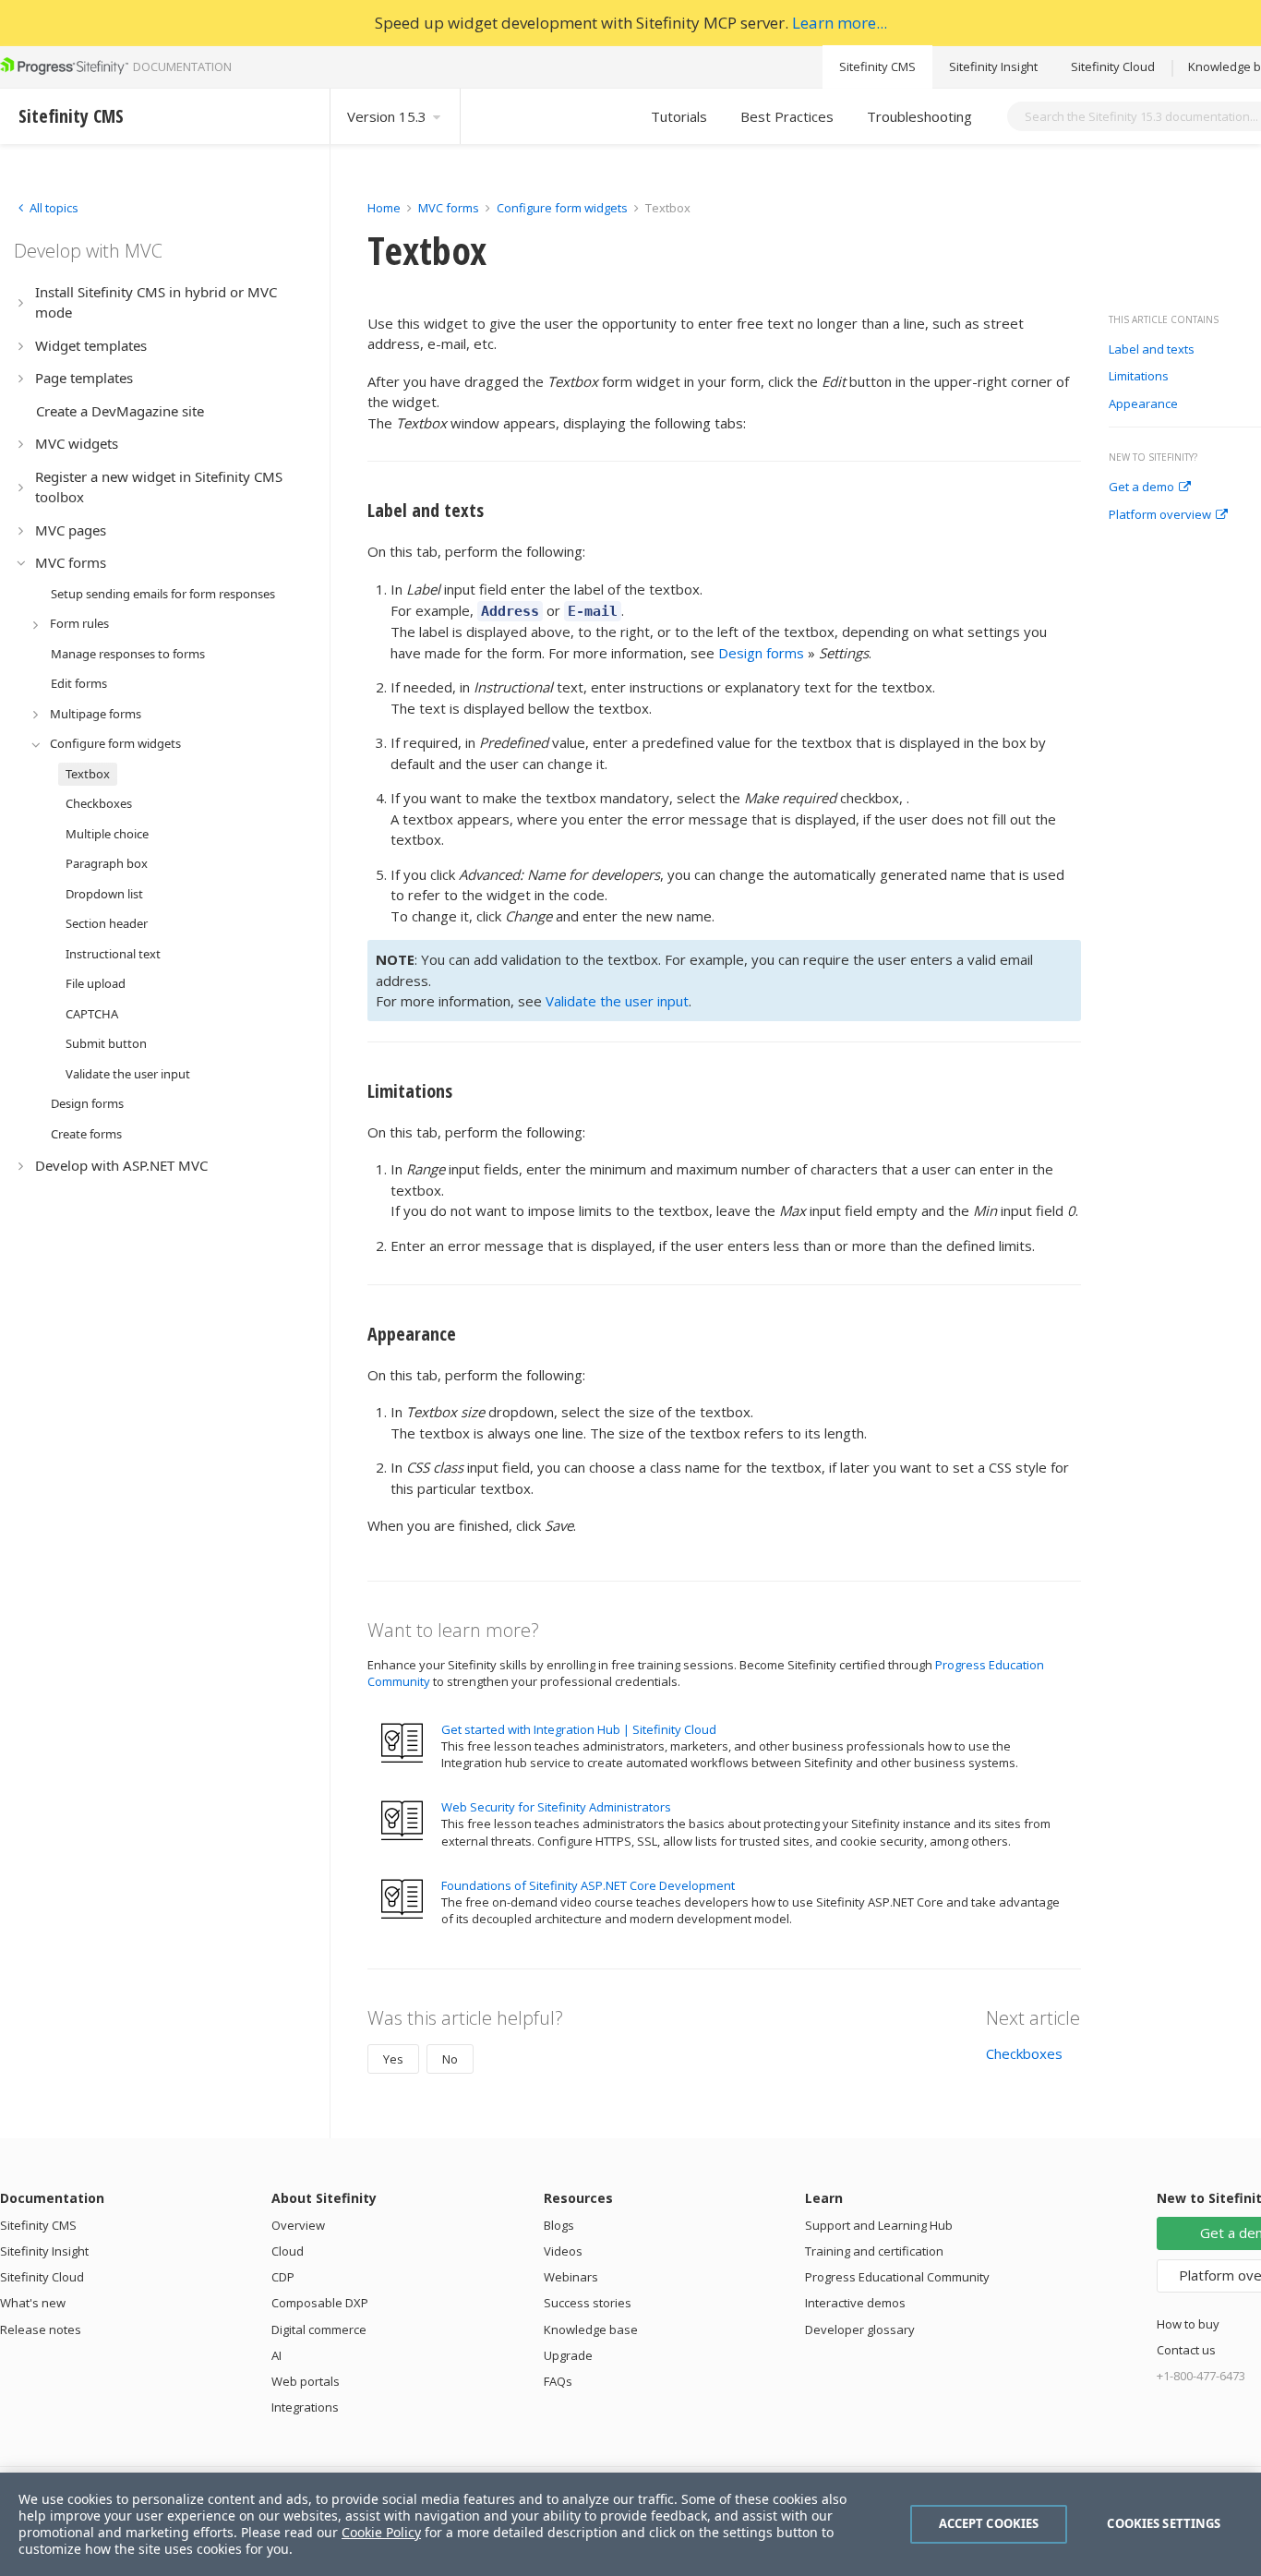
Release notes (41, 2329)
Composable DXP (320, 2303)
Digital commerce (319, 2329)
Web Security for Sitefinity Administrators (556, 1807)
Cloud (288, 2251)
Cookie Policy (381, 2532)
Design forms (761, 653)
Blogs (559, 2225)
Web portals (306, 2381)
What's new (33, 2303)
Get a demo (1141, 488)
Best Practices (787, 116)
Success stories (588, 2303)
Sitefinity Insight (993, 66)
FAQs (558, 2381)
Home (384, 208)
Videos (563, 2251)
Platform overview (1160, 515)
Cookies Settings (1164, 2523)
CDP (283, 2277)
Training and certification (874, 2251)
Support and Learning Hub (879, 2225)
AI (276, 2355)
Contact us (1186, 2350)
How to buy (1188, 2324)
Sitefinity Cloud (1113, 66)
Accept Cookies (989, 2523)
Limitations (1139, 377)
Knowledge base (591, 2329)
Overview (298, 2225)
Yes (393, 2059)
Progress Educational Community (897, 2277)
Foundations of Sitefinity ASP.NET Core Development (588, 1885)
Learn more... (840, 23)
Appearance (1143, 404)
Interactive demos (855, 2303)
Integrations (305, 2407)
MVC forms (449, 208)
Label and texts (1152, 350)
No (450, 2059)
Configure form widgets (562, 208)
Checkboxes (1024, 2053)
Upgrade (568, 2355)
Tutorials (679, 116)
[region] (630, 2524)
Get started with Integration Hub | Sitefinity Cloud (579, 1729)
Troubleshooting (919, 116)
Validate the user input (617, 1001)
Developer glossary (860, 2329)
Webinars (571, 2277)
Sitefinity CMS (877, 66)
